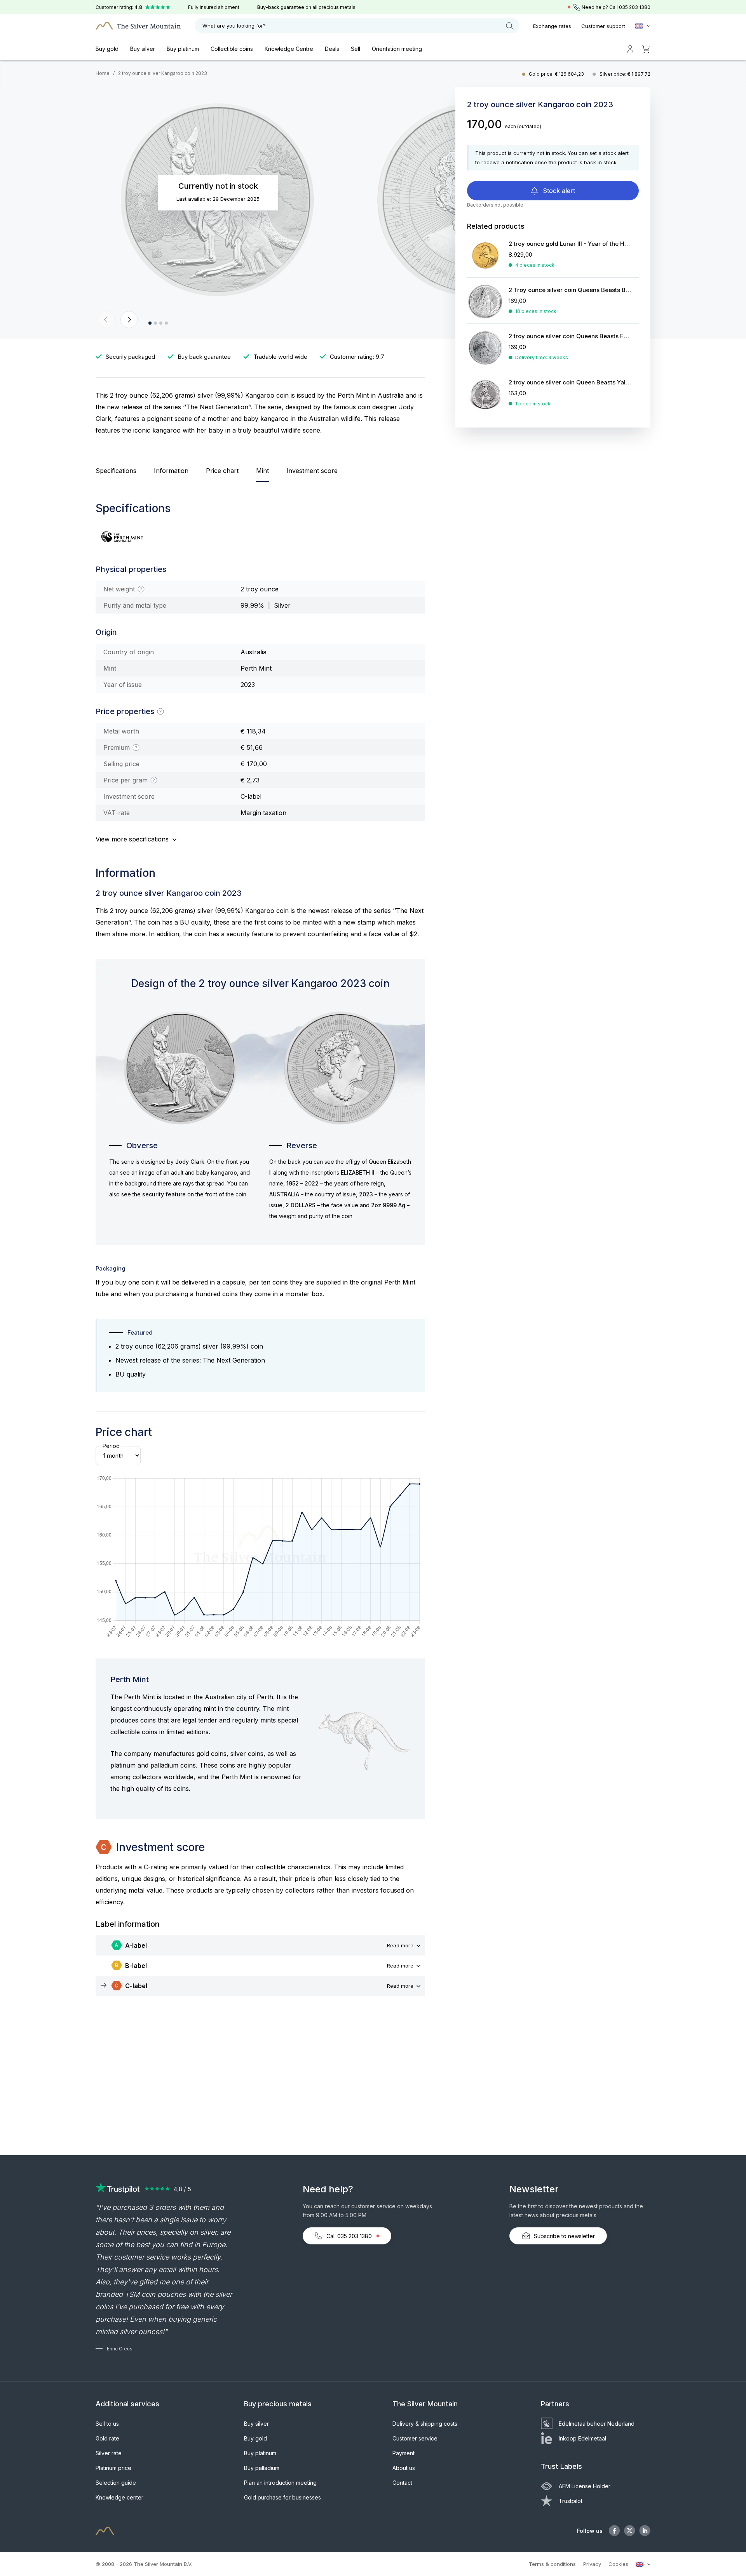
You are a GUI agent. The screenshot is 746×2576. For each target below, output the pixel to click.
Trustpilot (571, 2501)
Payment (404, 2453)
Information (171, 471)
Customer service (415, 2438)
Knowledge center (119, 2497)
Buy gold (107, 49)
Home (103, 73)
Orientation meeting (397, 49)
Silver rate (109, 2453)
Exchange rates (552, 26)
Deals (332, 49)
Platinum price (113, 2468)
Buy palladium (262, 2468)
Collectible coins (232, 49)
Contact (402, 2483)
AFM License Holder (585, 2486)
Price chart (222, 471)
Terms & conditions (552, 2564)
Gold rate (107, 2438)
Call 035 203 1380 (349, 2236)
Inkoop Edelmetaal (582, 2438)
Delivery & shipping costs (425, 2424)
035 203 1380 (635, 7)
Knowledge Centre (289, 49)
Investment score (312, 471)
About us (404, 2468)
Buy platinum (183, 49)
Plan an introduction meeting (280, 2483)
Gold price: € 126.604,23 (557, 74)
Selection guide (116, 2483)
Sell (356, 49)
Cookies (618, 2564)
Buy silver (143, 49)
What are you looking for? (234, 26)
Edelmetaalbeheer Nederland (597, 2424)
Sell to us (107, 2424)
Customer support (603, 26)
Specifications (116, 471)
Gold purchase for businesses (282, 2497)
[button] (106, 320)
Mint (262, 471)
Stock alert (558, 191)
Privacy (592, 2564)
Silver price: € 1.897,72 (625, 74)
